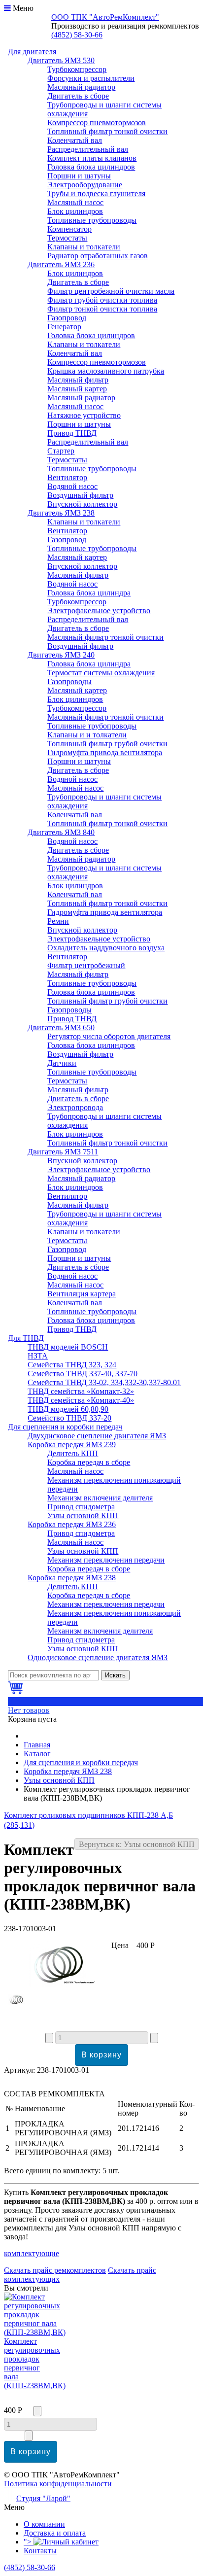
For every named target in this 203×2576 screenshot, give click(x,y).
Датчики (62, 1063)
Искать (115, 1675)
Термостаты (67, 238)
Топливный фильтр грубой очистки (107, 744)
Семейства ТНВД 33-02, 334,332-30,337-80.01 (104, 1382)
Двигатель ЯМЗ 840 (61, 832)
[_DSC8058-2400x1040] (18, 2002)
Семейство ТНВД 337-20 (69, 1418)
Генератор (64, 327)
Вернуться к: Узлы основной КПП (137, 1844)
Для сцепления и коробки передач (65, 1427)
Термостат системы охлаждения (101, 673)
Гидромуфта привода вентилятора (105, 752)
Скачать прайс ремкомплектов (55, 2270)
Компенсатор (69, 229)
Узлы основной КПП (83, 1515)
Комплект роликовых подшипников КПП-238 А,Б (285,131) (88, 1820)
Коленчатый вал (75, 140)
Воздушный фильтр (80, 495)
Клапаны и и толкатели (87, 735)
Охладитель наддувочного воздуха (106, 948)
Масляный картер (77, 389)
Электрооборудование (85, 185)
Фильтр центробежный (86, 965)
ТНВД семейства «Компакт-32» (81, 1391)
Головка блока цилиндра (89, 593)
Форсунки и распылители (91, 78)
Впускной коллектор (82, 504)
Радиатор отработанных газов (98, 256)
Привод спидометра (81, 1507)
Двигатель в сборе (78, 96)
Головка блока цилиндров (91, 167)
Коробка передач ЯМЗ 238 (72, 1578)
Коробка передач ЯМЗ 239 (72, 1445)
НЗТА (38, 1356)
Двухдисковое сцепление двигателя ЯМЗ (97, 1436)
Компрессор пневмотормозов (97, 122)
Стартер (61, 451)
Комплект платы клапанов (92, 158)
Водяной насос (72, 486)
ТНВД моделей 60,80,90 (68, 1409)
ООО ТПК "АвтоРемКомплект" (105, 17)
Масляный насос (75, 202)
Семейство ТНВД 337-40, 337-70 (83, 1374)
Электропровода (75, 1107)
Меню (23, 8)
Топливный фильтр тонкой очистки (107, 131)
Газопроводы (69, 681)
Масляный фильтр (78, 380)
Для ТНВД (26, 1338)
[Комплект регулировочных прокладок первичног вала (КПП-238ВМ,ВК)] (58, 1985)
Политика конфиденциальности (58, 2484)
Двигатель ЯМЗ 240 (61, 655)
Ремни (58, 921)
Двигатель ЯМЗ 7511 (63, 1152)
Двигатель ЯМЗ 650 (61, 1027)
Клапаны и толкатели (84, 247)
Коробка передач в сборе (89, 1462)
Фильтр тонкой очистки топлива (102, 309)
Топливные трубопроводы (92, 220)
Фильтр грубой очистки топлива (102, 300)
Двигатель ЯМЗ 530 (61, 60)
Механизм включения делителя (100, 1498)
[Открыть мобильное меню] (7, 8)
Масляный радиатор (81, 87)
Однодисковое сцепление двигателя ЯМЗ (98, 1657)
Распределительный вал (88, 149)
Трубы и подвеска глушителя (96, 193)
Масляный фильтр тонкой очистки (105, 637)
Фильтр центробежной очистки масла (111, 291)
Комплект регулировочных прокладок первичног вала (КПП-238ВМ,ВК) (35, 2363)
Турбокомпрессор (77, 69)
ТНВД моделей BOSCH (68, 1347)
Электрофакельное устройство (99, 610)
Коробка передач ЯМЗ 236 (72, 1524)
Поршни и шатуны (79, 176)
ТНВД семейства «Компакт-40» (81, 1400)
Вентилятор (67, 477)
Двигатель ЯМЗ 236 (61, 264)
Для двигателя (32, 52)
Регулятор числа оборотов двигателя (109, 1036)
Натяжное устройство (84, 415)
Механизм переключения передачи (106, 1560)
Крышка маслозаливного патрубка (106, 371)
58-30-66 (77, 35)
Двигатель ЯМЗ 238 (61, 513)
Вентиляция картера (82, 1294)
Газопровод (67, 318)
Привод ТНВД (72, 433)
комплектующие (32, 2253)
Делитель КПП (73, 1453)
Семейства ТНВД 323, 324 (72, 1365)
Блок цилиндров (75, 211)
